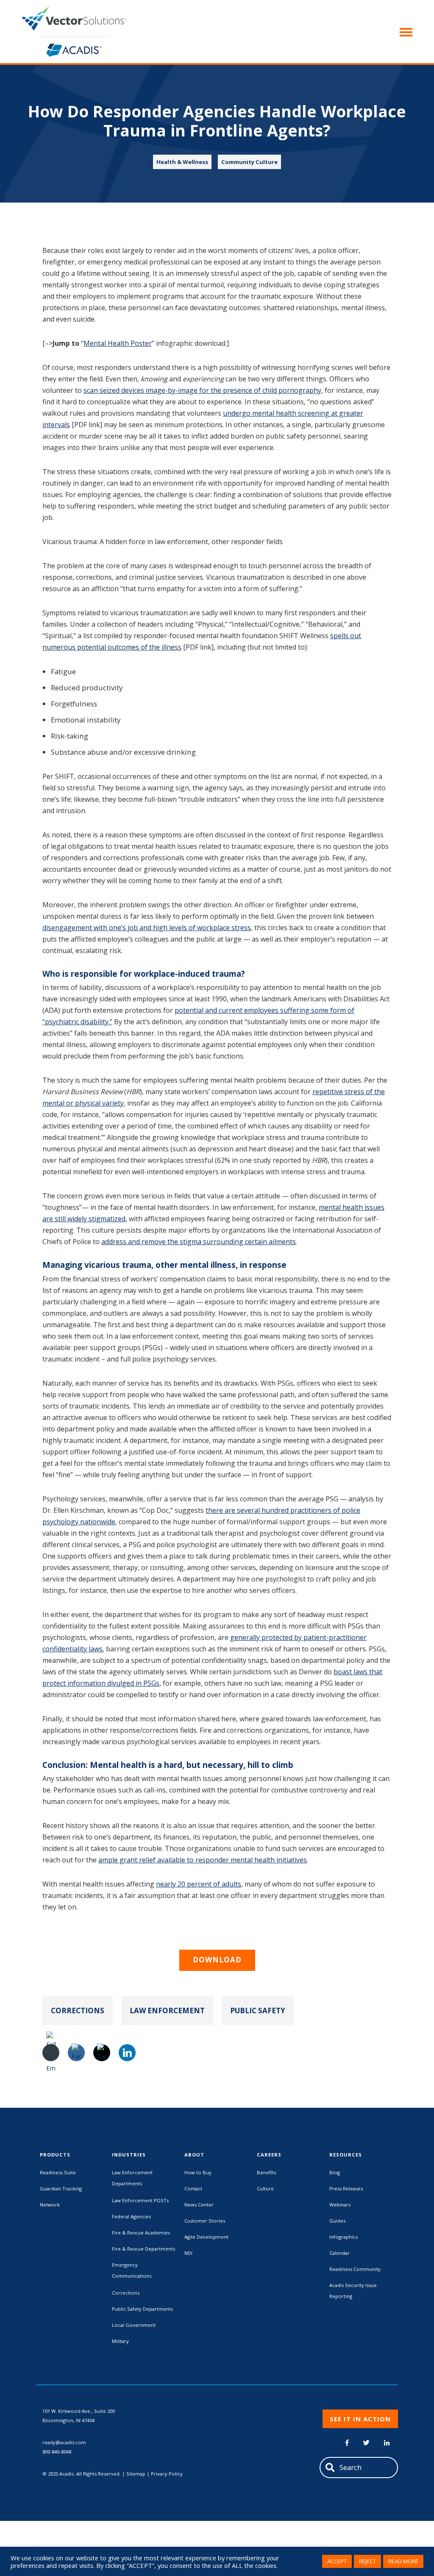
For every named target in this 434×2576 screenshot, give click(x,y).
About (194, 2155)
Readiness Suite (58, 2172)
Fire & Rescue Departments (143, 2249)
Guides (337, 2221)
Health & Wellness (182, 162)
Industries (129, 2155)
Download (217, 1960)
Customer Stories (205, 2221)
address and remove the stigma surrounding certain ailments (199, 1242)
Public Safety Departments (142, 2309)
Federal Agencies (131, 2216)
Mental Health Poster (118, 343)
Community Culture (249, 162)
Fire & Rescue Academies (141, 2233)
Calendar (339, 2253)
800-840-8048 (57, 2452)
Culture (265, 2188)
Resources (346, 2155)
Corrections (78, 2011)
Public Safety (258, 2011)
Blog (335, 2172)
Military (120, 2341)
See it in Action (360, 2419)
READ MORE (403, 2561)
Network (50, 2205)
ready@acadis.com (64, 2442)
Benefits (266, 2172)
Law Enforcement (167, 2011)
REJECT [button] (367, 2561)
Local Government (134, 2325)
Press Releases (346, 2188)
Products (55, 2155)
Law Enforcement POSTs (140, 2200)
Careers (269, 2155)
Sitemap (136, 2474)
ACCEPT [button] (337, 2561)
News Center (199, 2205)
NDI (188, 2253)
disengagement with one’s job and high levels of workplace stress (147, 928)
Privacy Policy (167, 2474)
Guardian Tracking (61, 2188)
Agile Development (206, 2237)
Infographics (344, 2237)
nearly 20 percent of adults (199, 1884)
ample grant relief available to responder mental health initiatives (203, 1860)
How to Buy (198, 2172)
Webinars (340, 2205)
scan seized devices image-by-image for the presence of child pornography (202, 390)
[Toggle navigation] (403, 31)
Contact (193, 2188)
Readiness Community (355, 2269)
